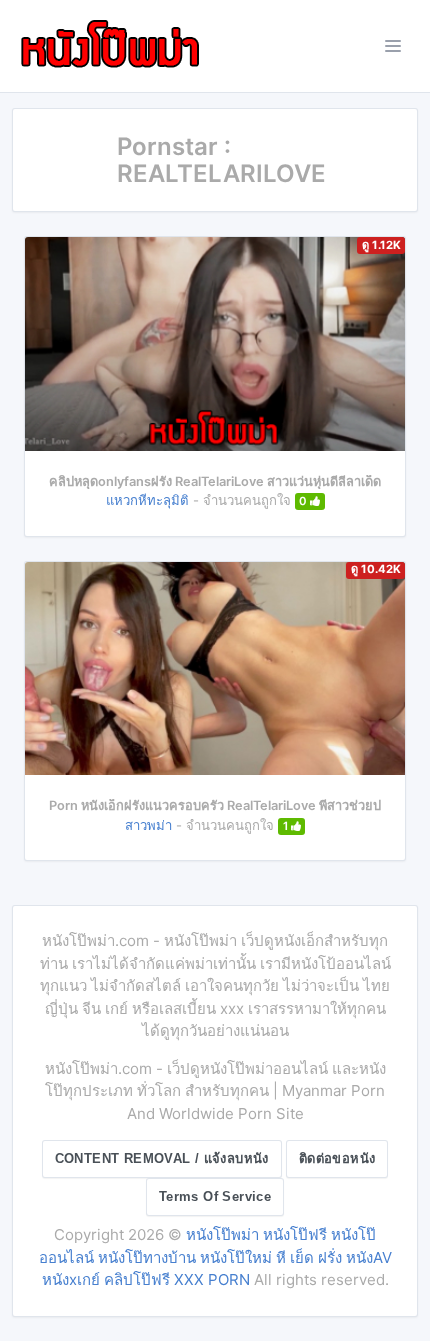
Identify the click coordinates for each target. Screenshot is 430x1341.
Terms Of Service (215, 1196)
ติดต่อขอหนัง (337, 1158)
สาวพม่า (148, 825)
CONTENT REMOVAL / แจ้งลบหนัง (162, 1158)
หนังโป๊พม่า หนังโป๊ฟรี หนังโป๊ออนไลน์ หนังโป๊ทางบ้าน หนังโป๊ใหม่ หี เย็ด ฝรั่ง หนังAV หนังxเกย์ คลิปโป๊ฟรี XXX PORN (215, 1257)
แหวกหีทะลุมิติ (147, 500)
